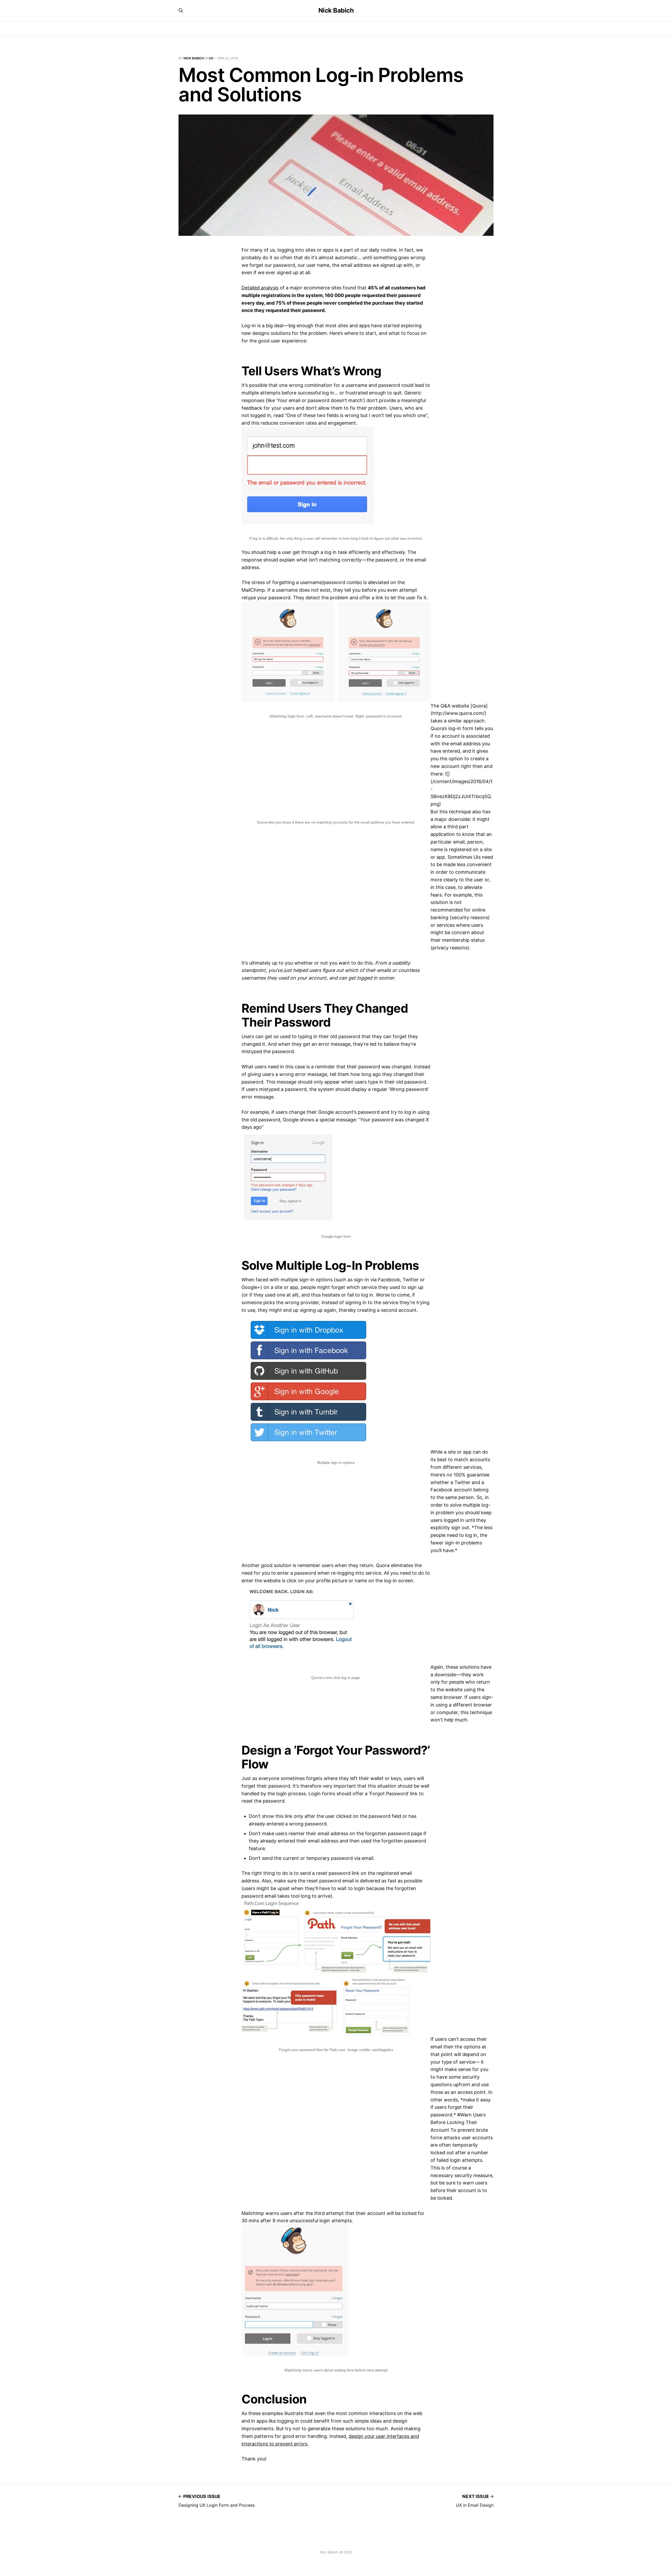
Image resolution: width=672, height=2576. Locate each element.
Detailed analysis (260, 288)
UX (211, 58)
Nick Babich (336, 11)
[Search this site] (181, 11)
